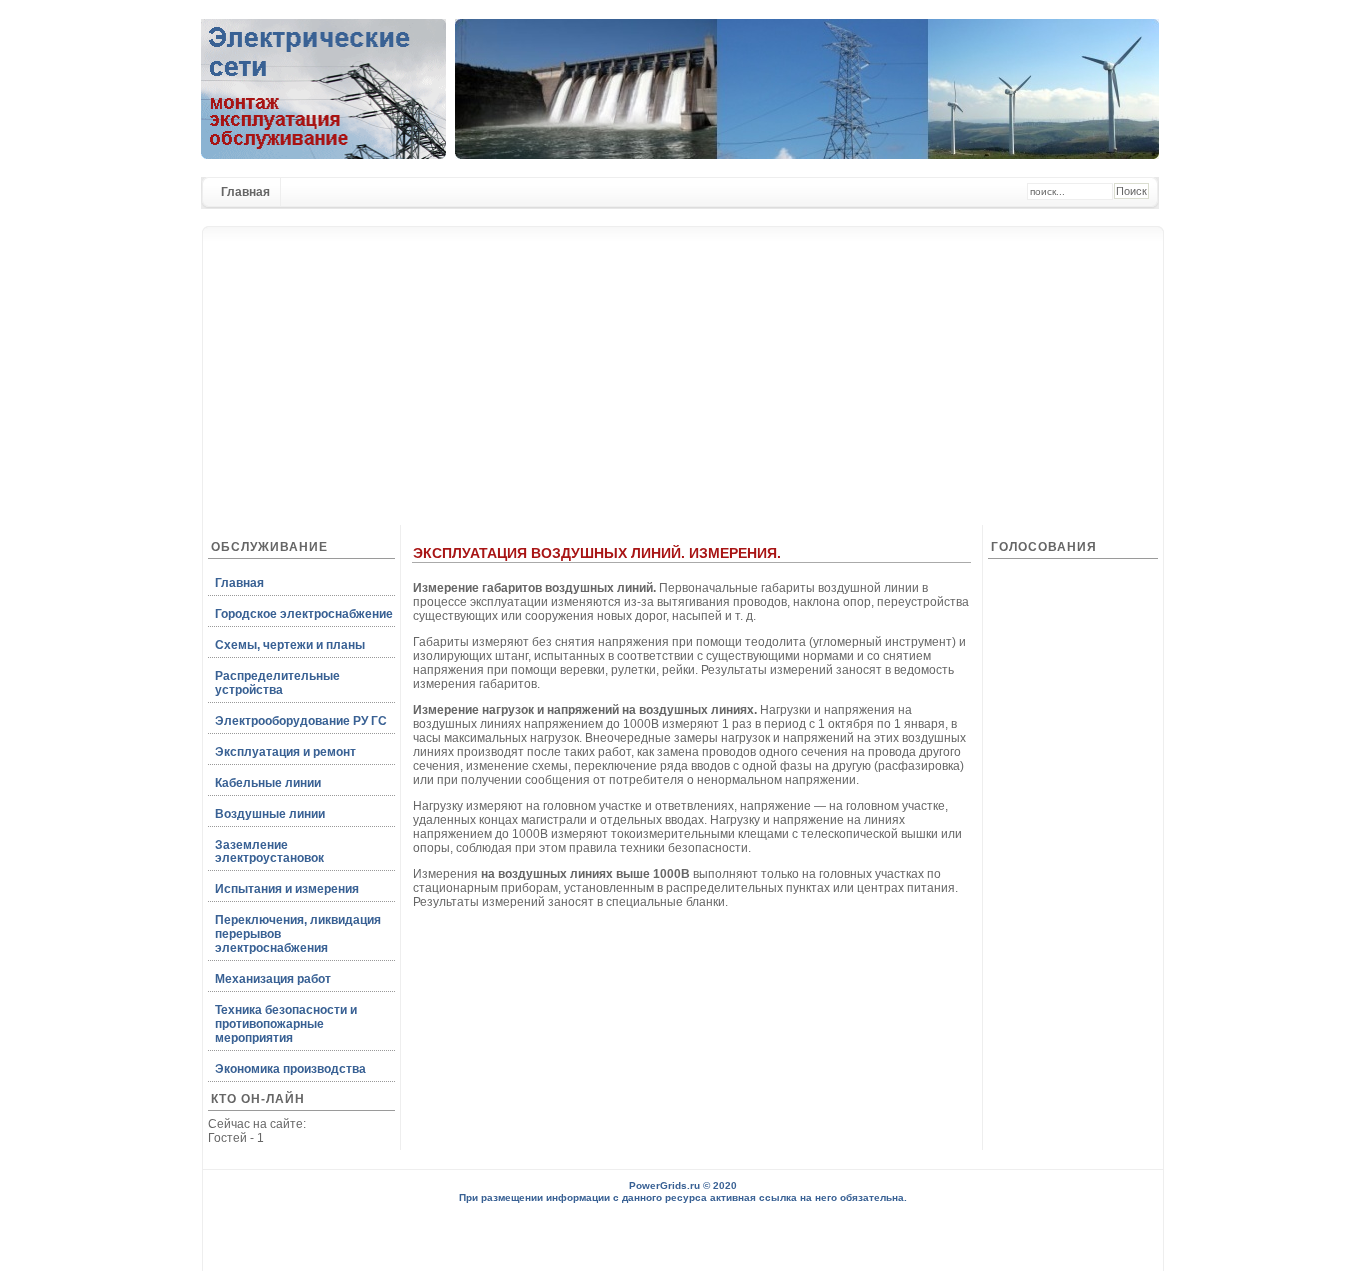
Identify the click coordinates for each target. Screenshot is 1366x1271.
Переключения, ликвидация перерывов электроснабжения (298, 934)
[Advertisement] (683, 366)
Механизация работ (273, 979)
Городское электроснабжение (304, 614)
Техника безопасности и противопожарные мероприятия (286, 1024)
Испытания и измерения (287, 889)
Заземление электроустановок (269, 852)
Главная (245, 192)
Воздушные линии (270, 814)
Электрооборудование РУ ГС (301, 721)
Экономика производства (290, 1069)
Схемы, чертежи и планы (290, 645)
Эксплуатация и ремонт (285, 752)
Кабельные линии (268, 783)
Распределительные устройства (277, 683)
